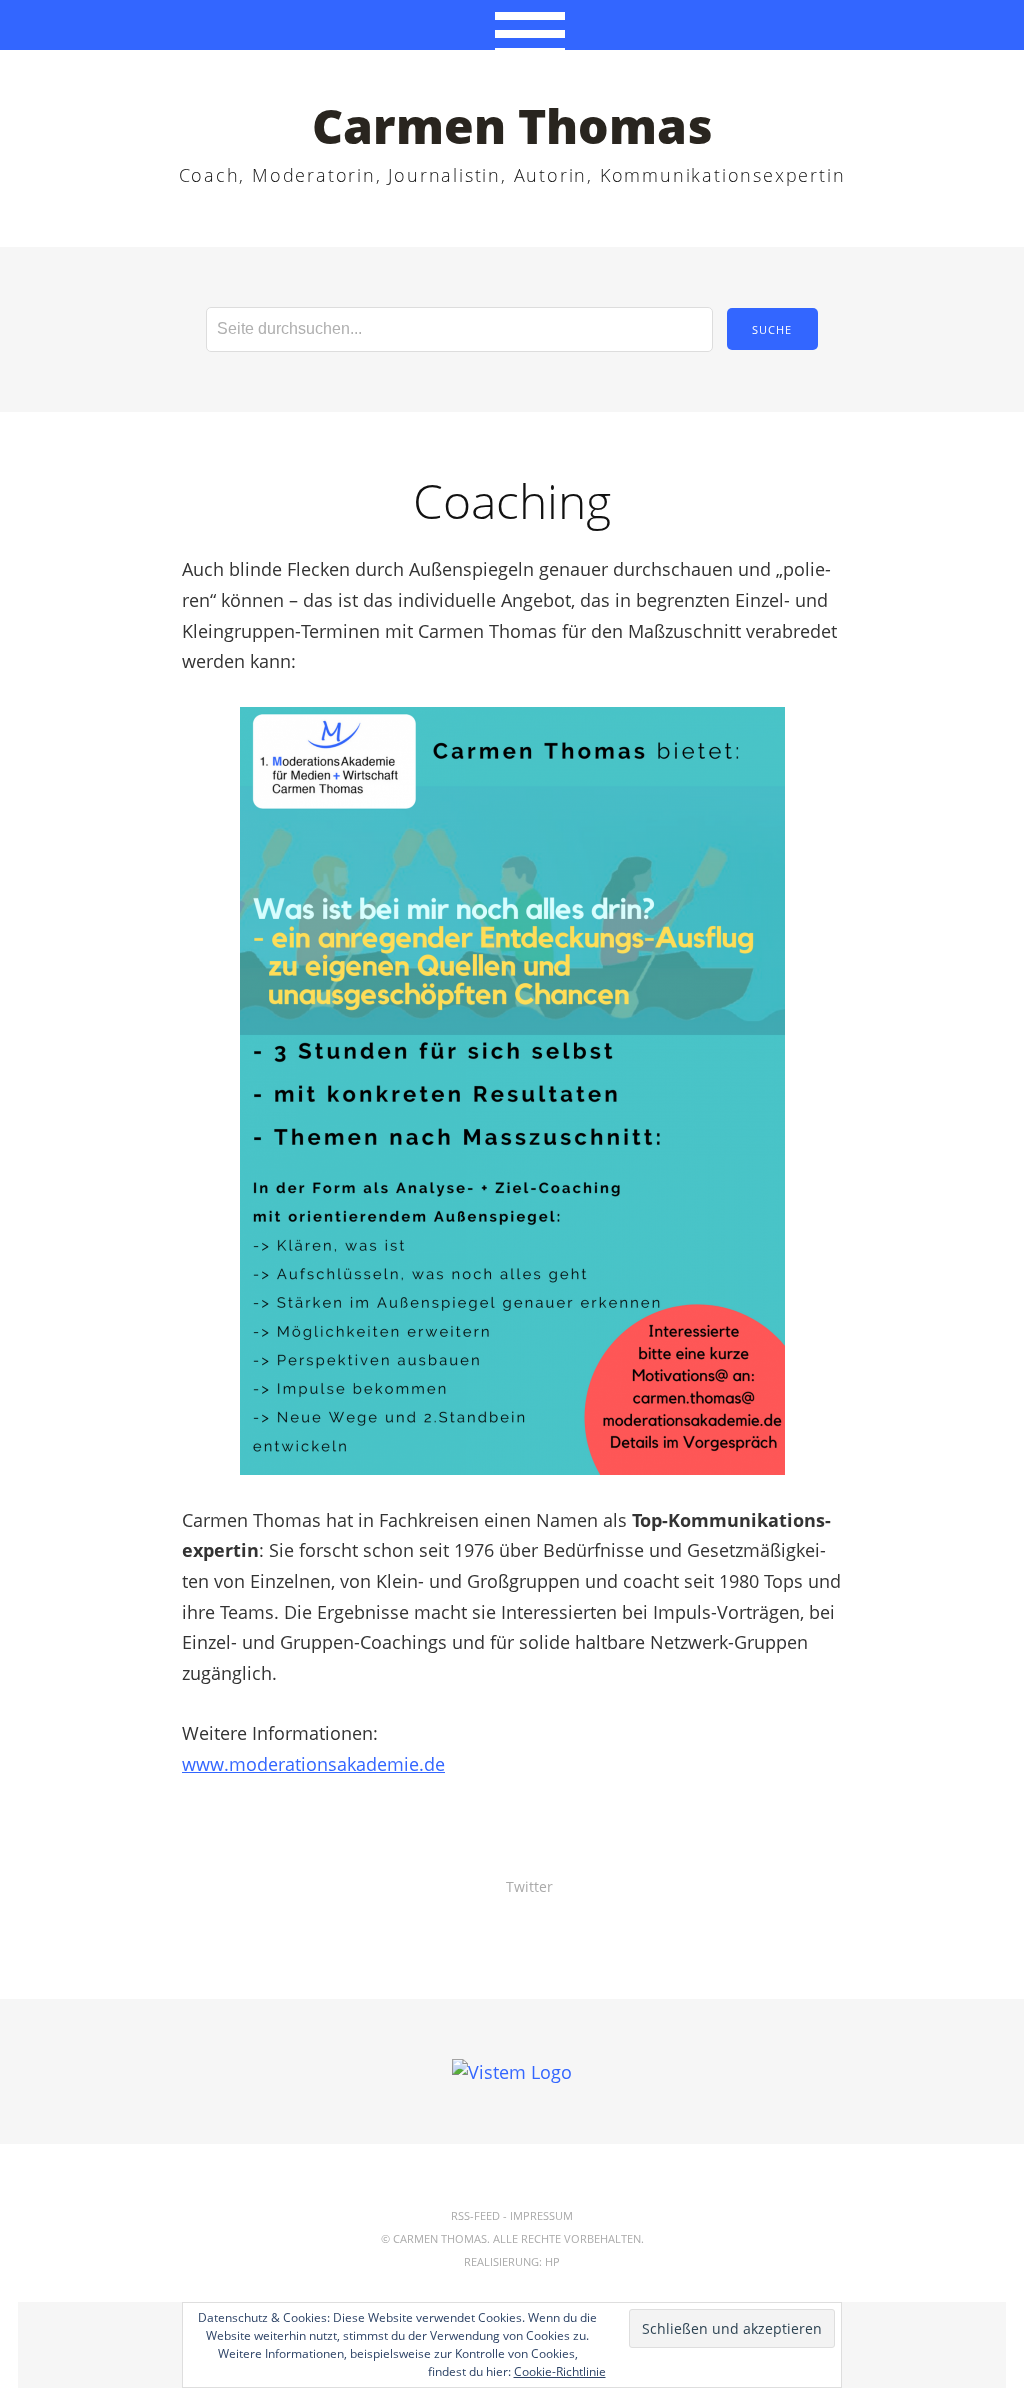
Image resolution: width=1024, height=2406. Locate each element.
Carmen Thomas (512, 125)
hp (552, 2261)
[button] (512, 1091)
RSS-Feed (475, 2215)
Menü (512, 25)
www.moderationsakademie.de (313, 1764)
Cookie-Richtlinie (560, 2371)
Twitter (529, 1886)
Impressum (541, 2215)
